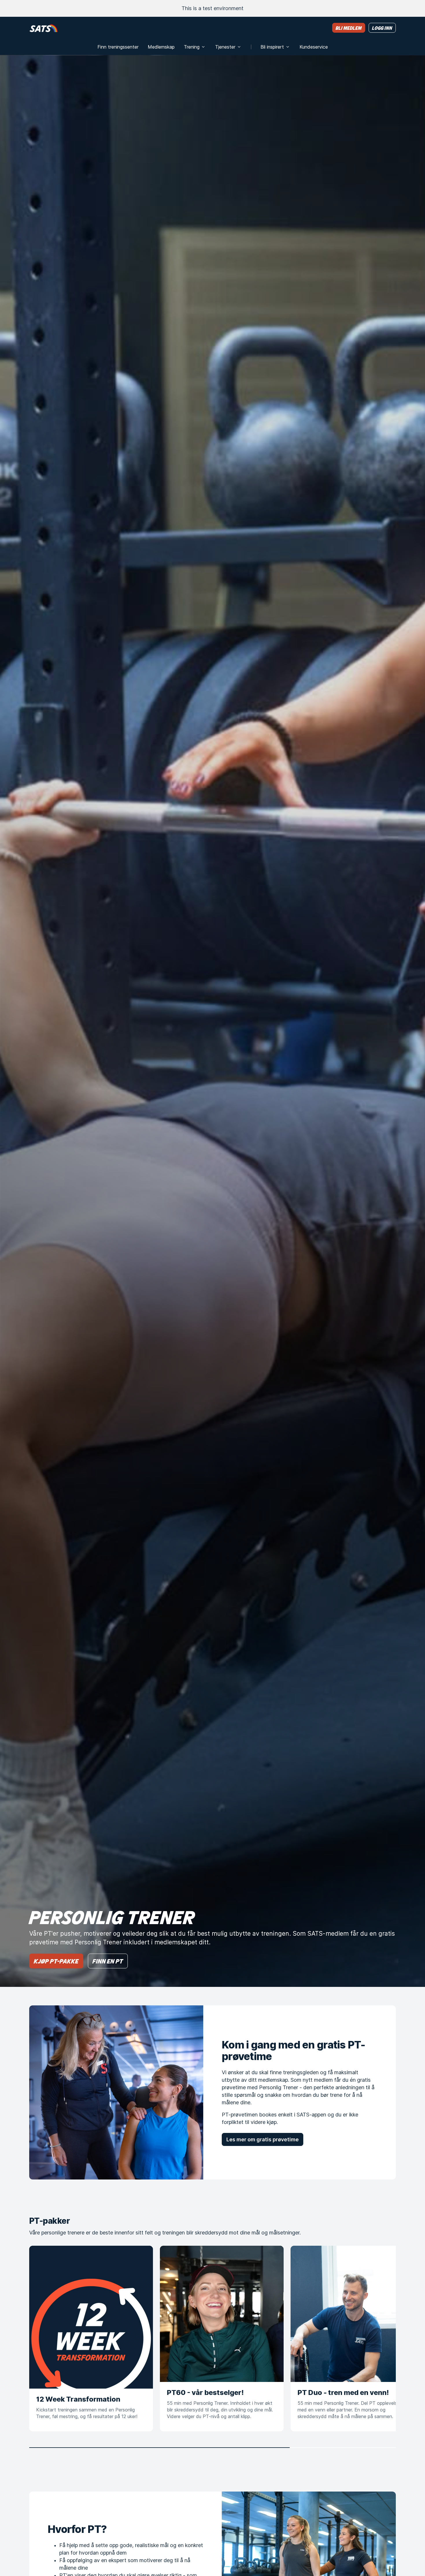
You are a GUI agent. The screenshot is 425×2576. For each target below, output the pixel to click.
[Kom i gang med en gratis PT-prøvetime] (116, 2092)
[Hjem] (44, 28)
